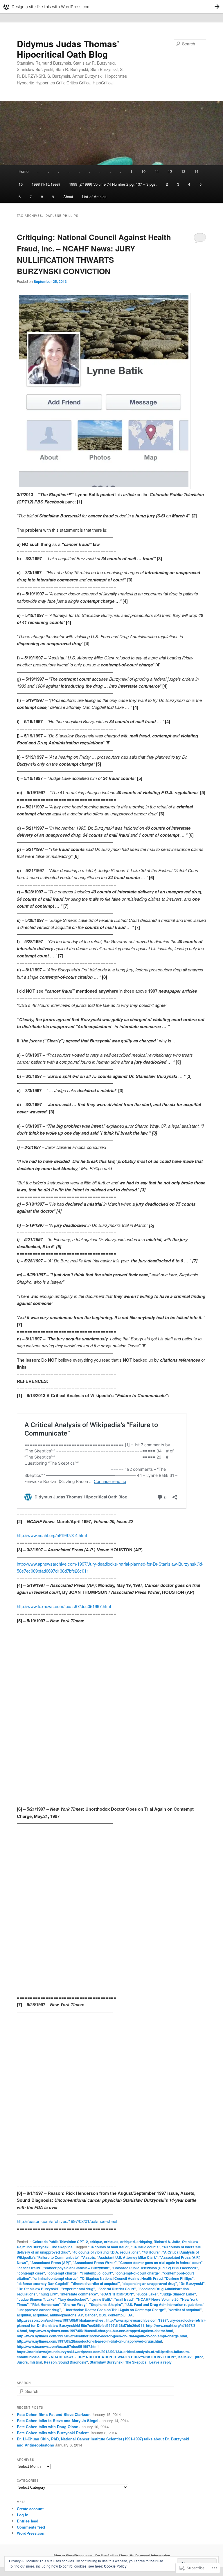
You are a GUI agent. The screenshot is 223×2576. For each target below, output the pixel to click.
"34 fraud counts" (146, 2247)
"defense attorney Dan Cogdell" (43, 2284)
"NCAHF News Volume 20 (157, 2299)
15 (21, 184)
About (68, 197)
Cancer (91, 2315)
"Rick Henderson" (46, 2304)
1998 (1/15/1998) (46, 184)
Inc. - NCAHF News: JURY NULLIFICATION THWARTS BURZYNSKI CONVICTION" (109, 2357)
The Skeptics (62, 2247)
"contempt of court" (97, 2273)
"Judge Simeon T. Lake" (37, 2299)
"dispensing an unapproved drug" (149, 2284)
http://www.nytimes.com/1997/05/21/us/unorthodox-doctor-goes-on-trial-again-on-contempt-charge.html (102, 2336)
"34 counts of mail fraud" (109, 2247)
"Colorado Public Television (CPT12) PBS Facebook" (155, 2268)
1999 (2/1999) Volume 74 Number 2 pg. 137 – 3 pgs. (113, 184)
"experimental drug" (78, 2289)
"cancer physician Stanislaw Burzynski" (77, 2268)
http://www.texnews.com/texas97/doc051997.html (64, 1606)
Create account (30, 2509)
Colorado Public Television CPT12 (60, 2242)
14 (196, 171)
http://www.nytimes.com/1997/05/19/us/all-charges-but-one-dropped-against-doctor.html (101, 2331)
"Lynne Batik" (101, 2299)
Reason (50, 2362)
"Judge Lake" (147, 2294)
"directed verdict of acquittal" (96, 2284)
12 (170, 171)
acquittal (24, 2315)
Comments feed (31, 2527)
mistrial (36, 2362)
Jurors (22, 2362)
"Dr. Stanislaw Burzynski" (38, 2289)
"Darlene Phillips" (179, 2278)
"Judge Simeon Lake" (178, 2294)
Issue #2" (186, 2357)
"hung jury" (48, 2294)
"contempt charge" (63, 2273)
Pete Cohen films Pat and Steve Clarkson (54, 2414)
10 (143, 171)
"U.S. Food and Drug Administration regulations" (164, 2304)
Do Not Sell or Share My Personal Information (133, 2556)
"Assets (88, 2257)
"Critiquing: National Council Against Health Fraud (121, 2278)
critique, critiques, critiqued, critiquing (121, 2242)
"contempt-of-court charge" (138, 2273)
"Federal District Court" (116, 2289)
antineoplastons (63, 2315)
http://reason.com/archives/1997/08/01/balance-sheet (67, 2221)
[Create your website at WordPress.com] (111, 7)
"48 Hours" (151, 2252)
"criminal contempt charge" (55, 2278)
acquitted (41, 2315)
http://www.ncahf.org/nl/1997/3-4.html (52, 1535)
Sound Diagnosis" (73, 2362)
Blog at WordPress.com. (73, 2556)
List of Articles (94, 197)
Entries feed (28, 2521)
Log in (23, 2515)
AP (81, 2315)
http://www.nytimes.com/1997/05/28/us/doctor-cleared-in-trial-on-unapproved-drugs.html (89, 2341)
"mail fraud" (124, 2299)
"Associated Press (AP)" (50, 2263)
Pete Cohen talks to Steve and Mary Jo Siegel (58, 2420)
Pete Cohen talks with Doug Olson (48, 2427)
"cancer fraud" (29, 2268)
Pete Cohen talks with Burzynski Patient (53, 2433)
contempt (116, 2315)
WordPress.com (31, 2533)
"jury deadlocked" (73, 2299)
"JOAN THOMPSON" (117, 2294)
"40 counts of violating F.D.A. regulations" (106, 2252)
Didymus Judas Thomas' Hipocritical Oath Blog (68, 49)
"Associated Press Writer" (95, 2263)
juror (199, 2357)
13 (183, 171)
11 (157, 171)
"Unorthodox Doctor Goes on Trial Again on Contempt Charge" (114, 2310)
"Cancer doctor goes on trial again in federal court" (161, 2263)
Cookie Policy (115, 2566)
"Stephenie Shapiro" (106, 2304)
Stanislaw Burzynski (107, 2362)
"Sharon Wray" (75, 2304)
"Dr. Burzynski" (192, 2284)
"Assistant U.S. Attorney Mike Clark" (127, 2257)
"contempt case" (31, 2273)
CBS (102, 2315)
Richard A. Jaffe (167, 2242)
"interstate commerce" (79, 2294)
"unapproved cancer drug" (39, 2310)
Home (24, 171)
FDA (129, 2315)
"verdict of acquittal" (185, 2310)
